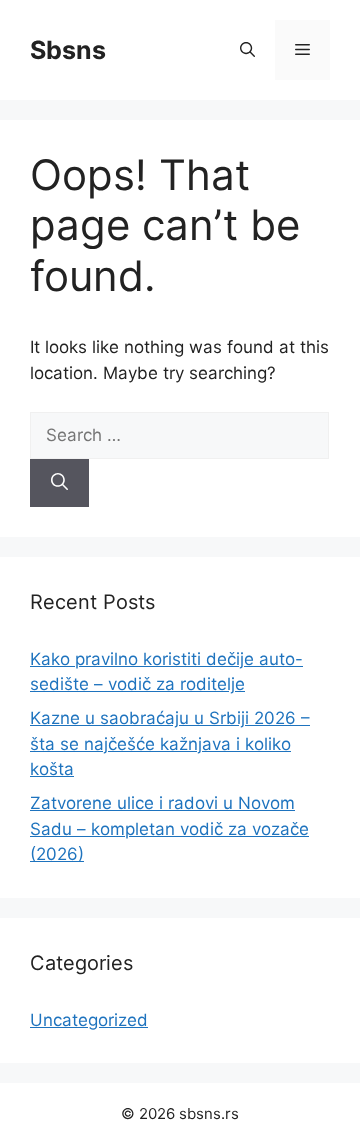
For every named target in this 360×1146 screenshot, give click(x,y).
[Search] (59, 483)
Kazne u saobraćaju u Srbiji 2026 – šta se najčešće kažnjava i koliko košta (170, 743)
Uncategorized (89, 1020)
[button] (247, 50)
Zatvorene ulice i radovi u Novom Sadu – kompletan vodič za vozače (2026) (169, 828)
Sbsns (68, 50)
